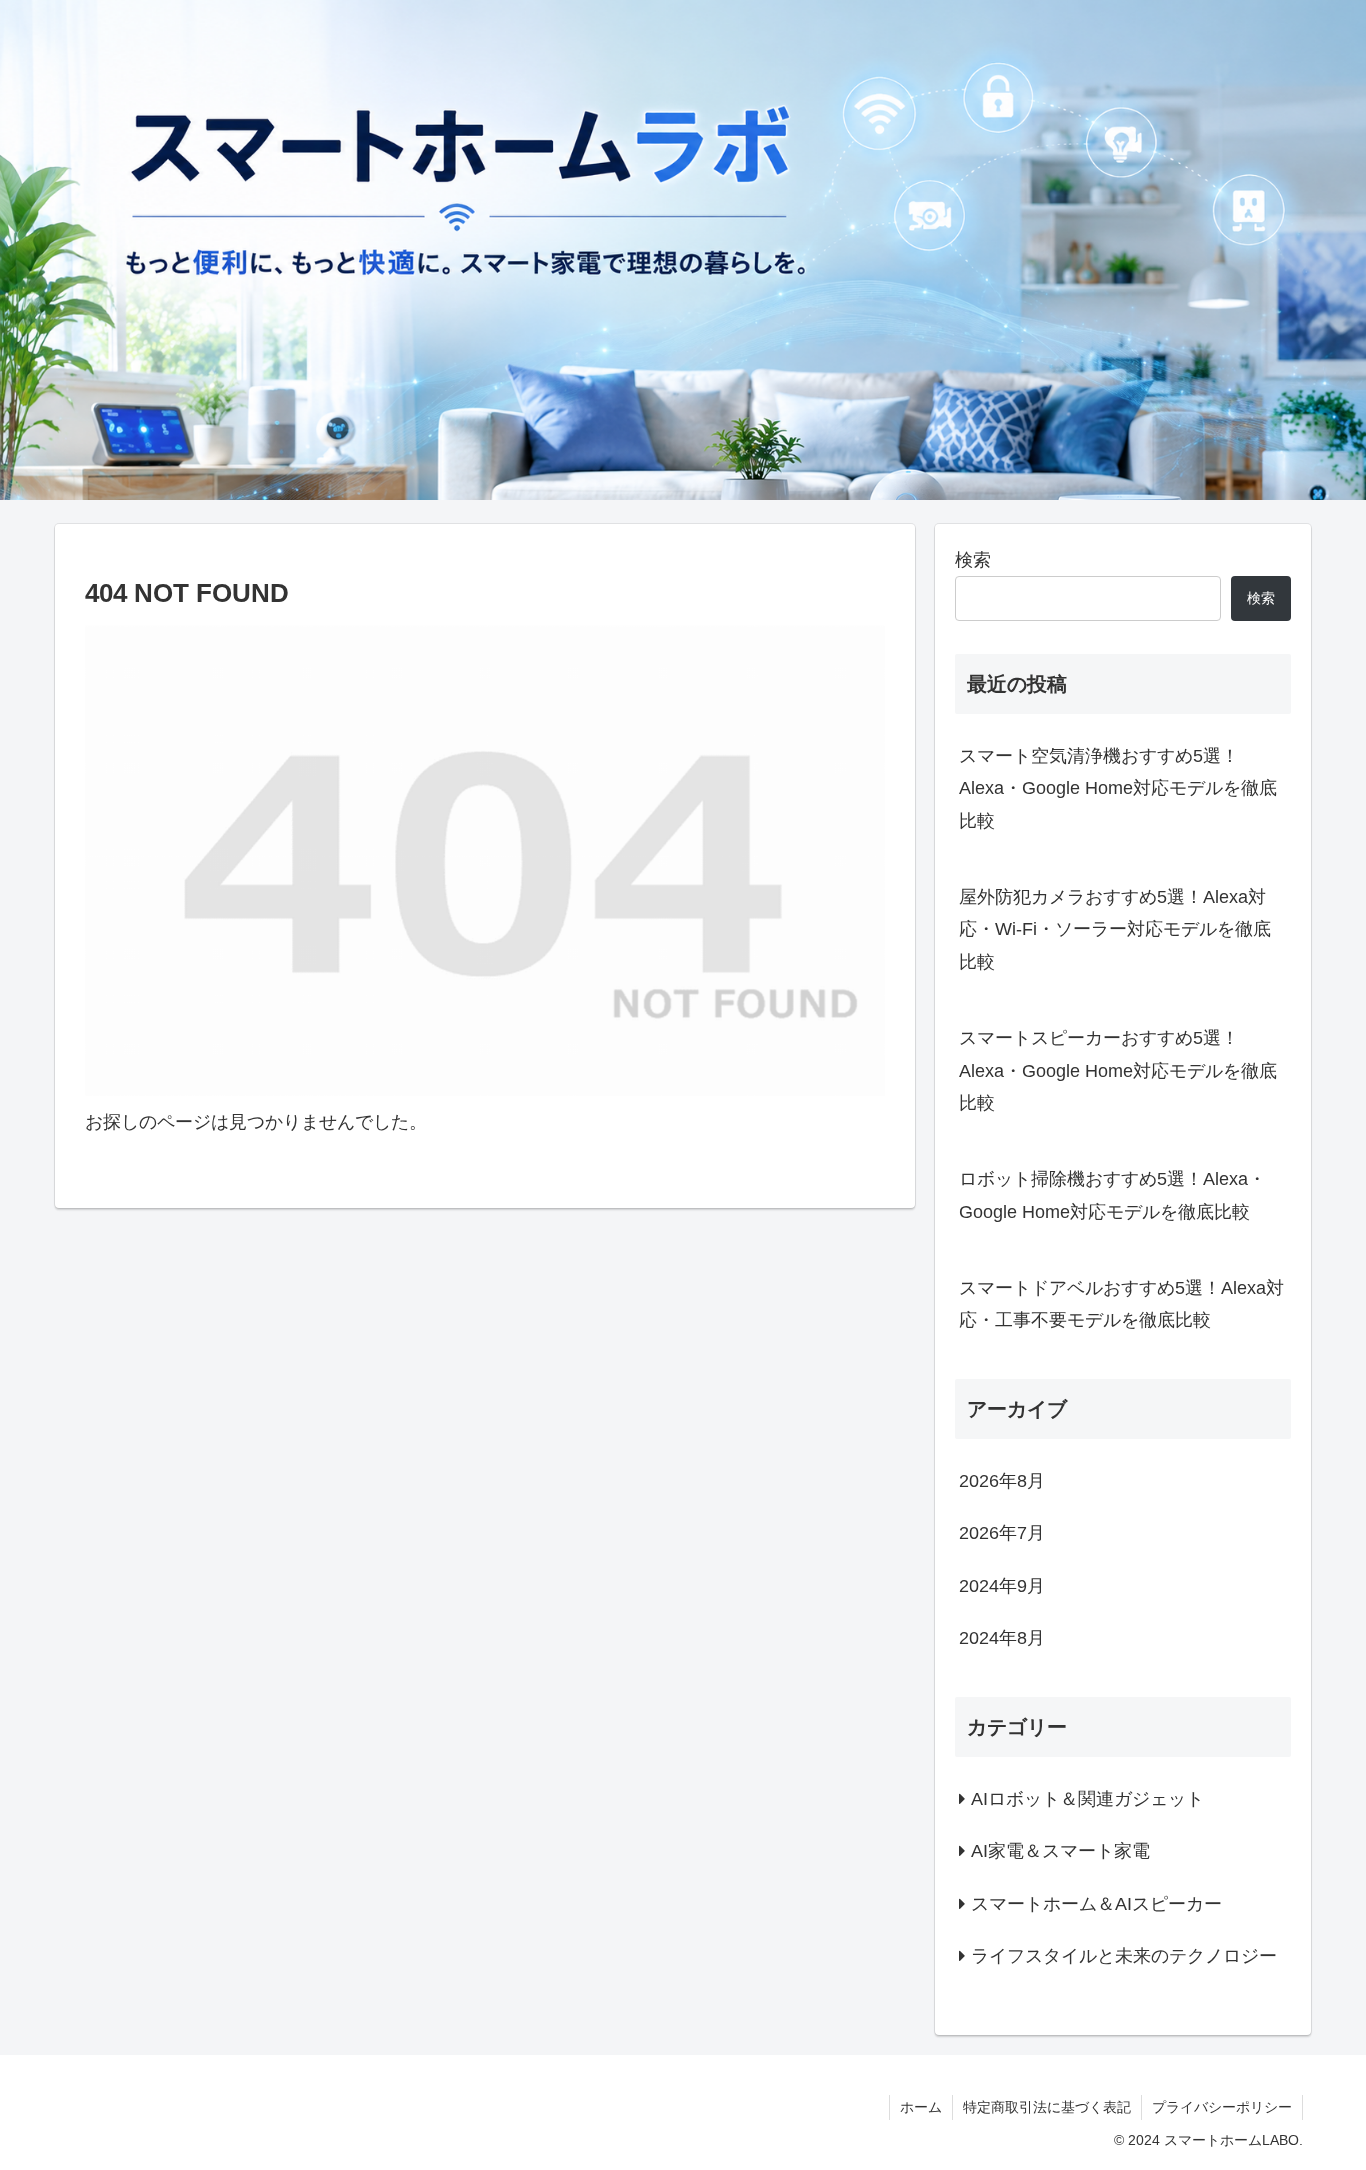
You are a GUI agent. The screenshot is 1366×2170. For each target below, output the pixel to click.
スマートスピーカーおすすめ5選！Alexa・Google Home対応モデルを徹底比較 (1118, 1070)
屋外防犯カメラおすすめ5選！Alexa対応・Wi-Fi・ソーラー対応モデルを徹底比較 (1115, 929)
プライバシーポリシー (1222, 2107)
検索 (973, 560)
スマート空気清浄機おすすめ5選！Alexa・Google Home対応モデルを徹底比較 (1118, 788)
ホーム (921, 2107)
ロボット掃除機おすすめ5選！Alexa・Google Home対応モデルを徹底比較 (1112, 1195)
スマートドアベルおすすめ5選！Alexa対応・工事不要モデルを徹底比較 (1121, 1304)
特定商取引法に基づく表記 (1047, 2107)
